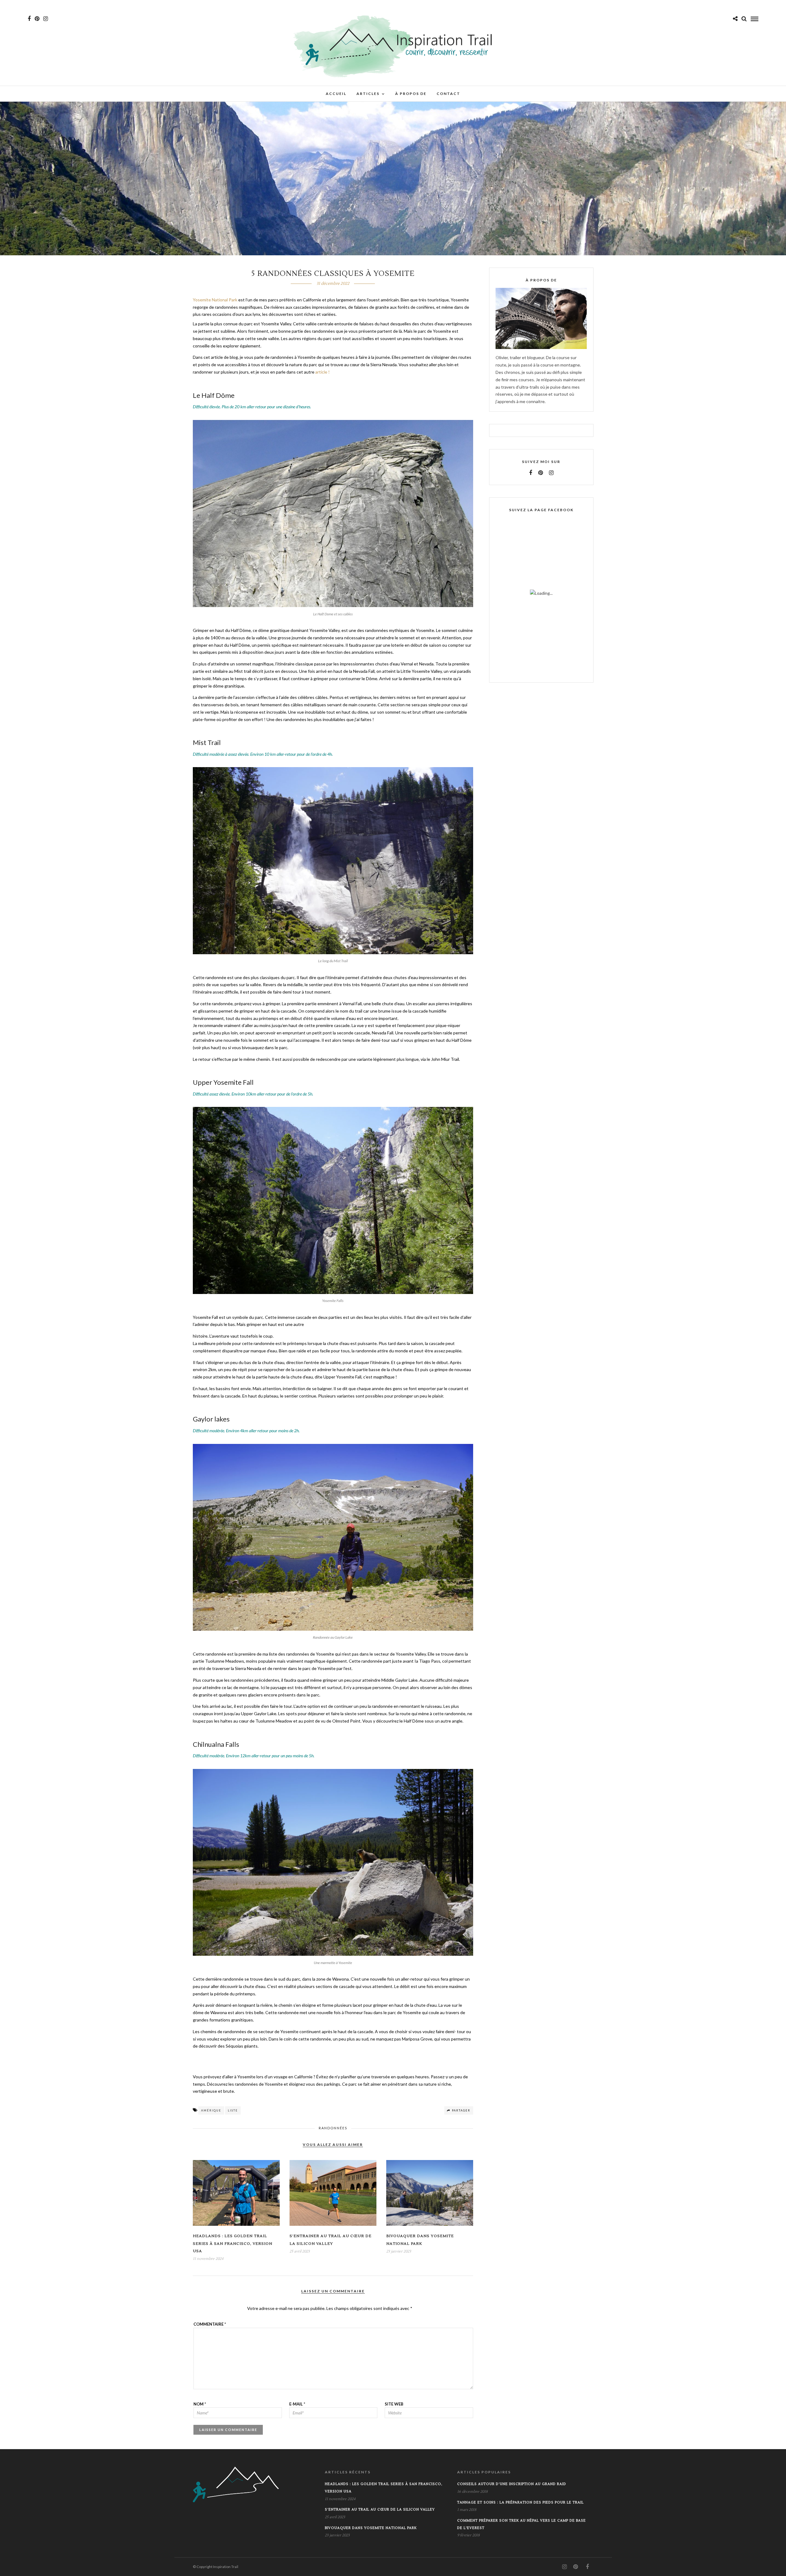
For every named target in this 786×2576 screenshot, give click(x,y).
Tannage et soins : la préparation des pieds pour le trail (520, 2502)
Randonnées (333, 2128)
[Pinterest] (37, 19)
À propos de (411, 94)
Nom (200, 2404)
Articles (368, 94)
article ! (323, 372)
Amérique (211, 2110)
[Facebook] (531, 473)
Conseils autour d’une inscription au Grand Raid (512, 2484)
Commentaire (210, 2324)
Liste (233, 2110)
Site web (394, 2404)
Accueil (336, 94)
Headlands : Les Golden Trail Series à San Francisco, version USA (233, 2244)
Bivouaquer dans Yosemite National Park (371, 2528)
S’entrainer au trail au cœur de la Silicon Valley (380, 2509)
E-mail (297, 2404)
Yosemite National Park (215, 300)
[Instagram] (46, 19)
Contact (448, 94)
